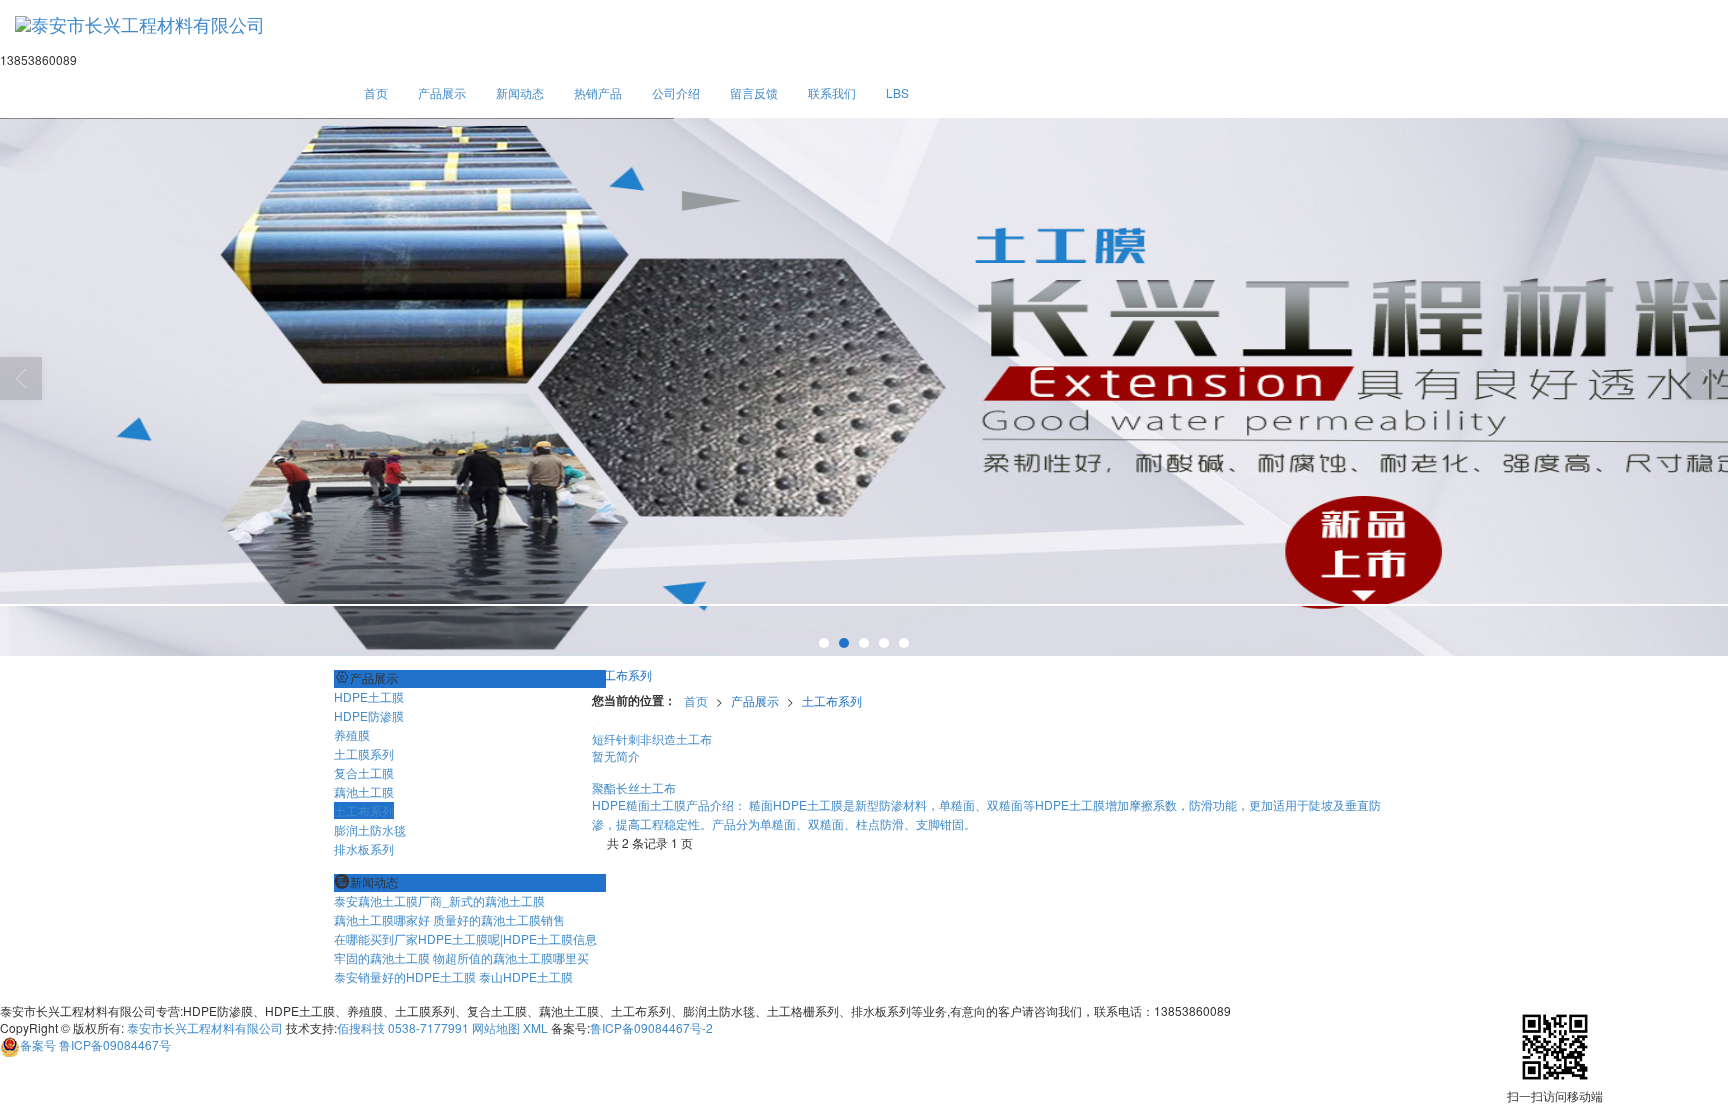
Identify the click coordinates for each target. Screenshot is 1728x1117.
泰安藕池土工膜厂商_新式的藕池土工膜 (439, 900)
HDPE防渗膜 (369, 715)
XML (535, 1027)
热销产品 (598, 92)
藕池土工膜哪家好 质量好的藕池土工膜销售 (449, 919)
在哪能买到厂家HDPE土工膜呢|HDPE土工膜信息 (465, 938)
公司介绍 (676, 92)
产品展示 (442, 92)
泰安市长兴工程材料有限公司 (205, 1027)
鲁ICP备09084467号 (95, 1044)
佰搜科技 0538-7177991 (403, 1027)
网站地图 (496, 1027)
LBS (897, 92)
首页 (376, 92)
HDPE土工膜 (369, 696)
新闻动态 (520, 92)
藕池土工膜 (364, 791)
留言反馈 (754, 92)
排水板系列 (364, 848)
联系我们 (832, 92)
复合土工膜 (364, 772)
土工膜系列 (364, 753)
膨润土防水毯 (370, 829)
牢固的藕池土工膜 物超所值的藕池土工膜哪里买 (461, 957)
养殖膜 (352, 734)
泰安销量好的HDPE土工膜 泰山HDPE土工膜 (453, 976)
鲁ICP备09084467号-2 (651, 1027)
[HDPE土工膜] (864, 388)
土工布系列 (832, 700)
